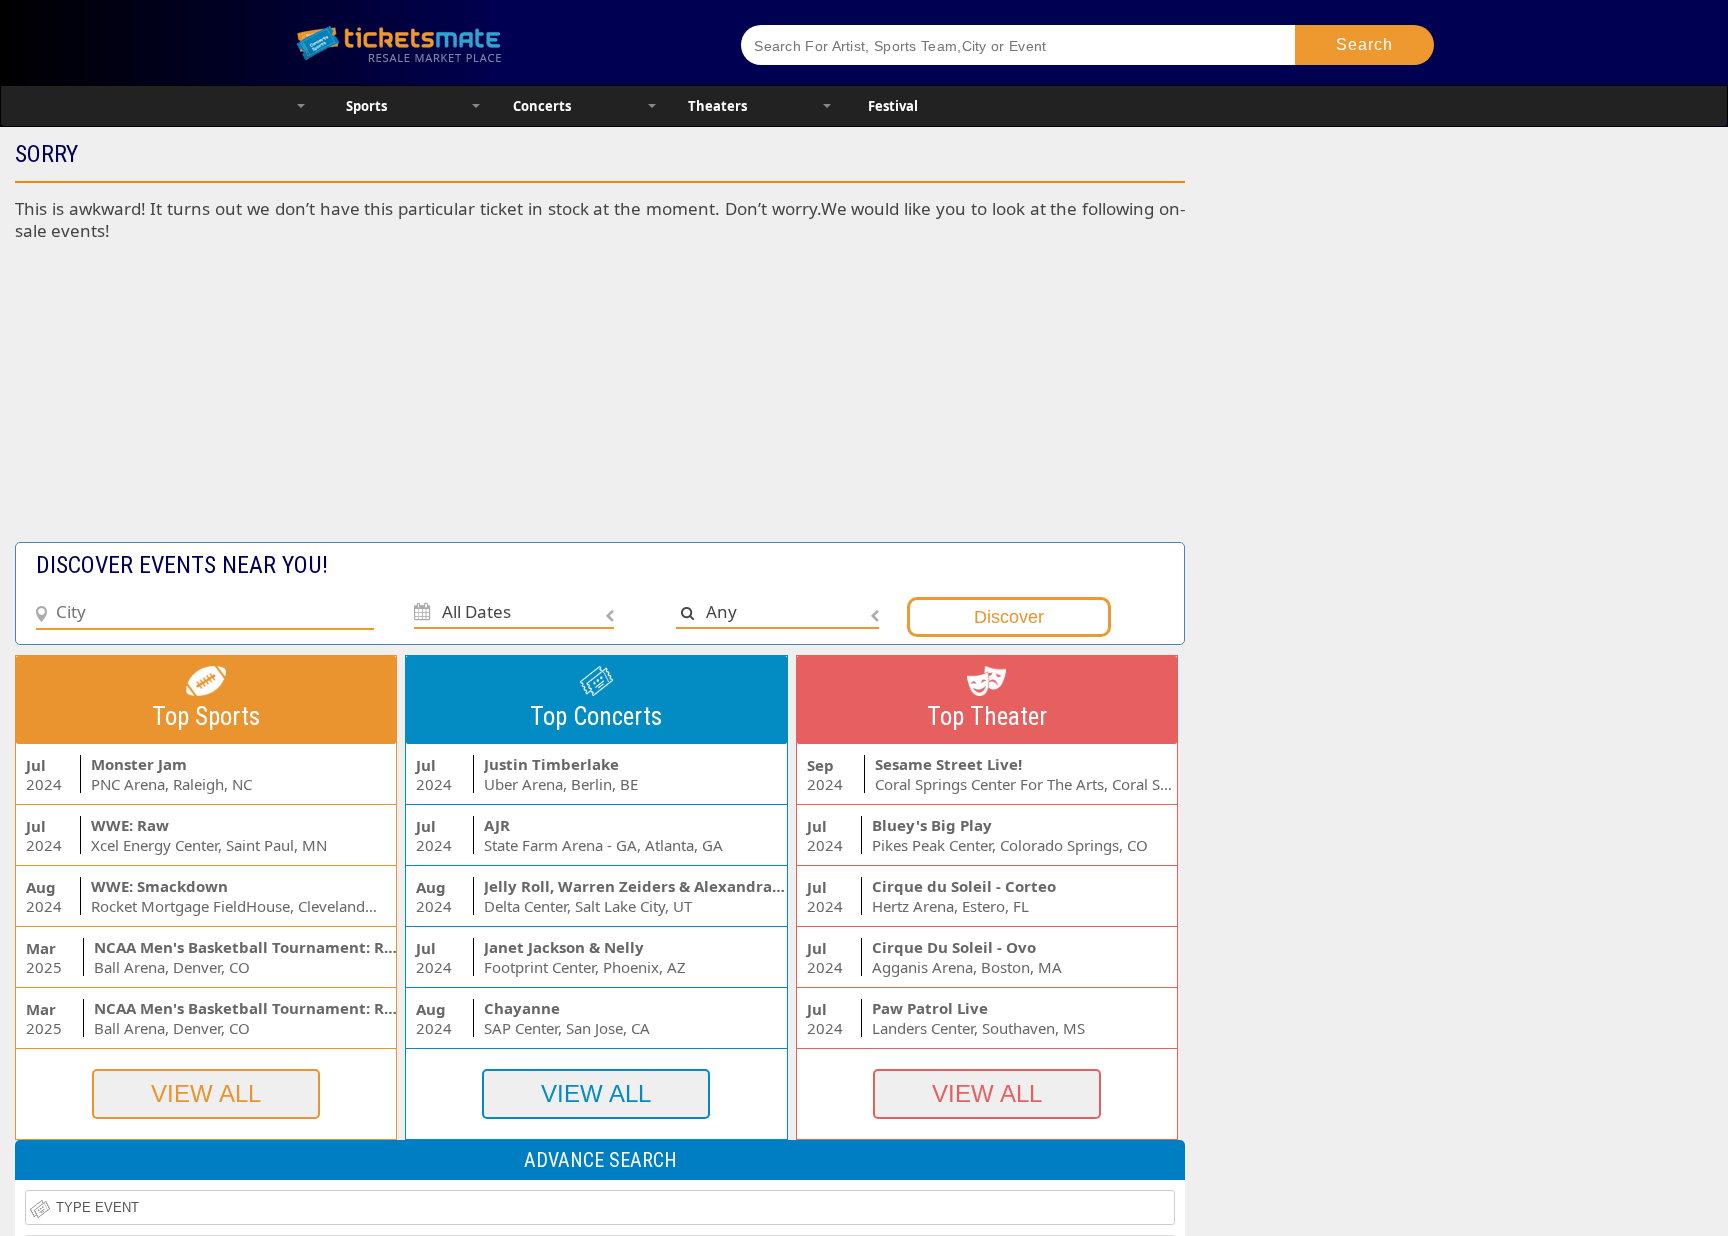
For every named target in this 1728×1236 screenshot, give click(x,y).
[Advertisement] (488, 402)
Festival (893, 106)
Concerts (542, 106)
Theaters (717, 106)
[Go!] (1364, 45)
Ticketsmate (493, 42)
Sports (366, 106)
